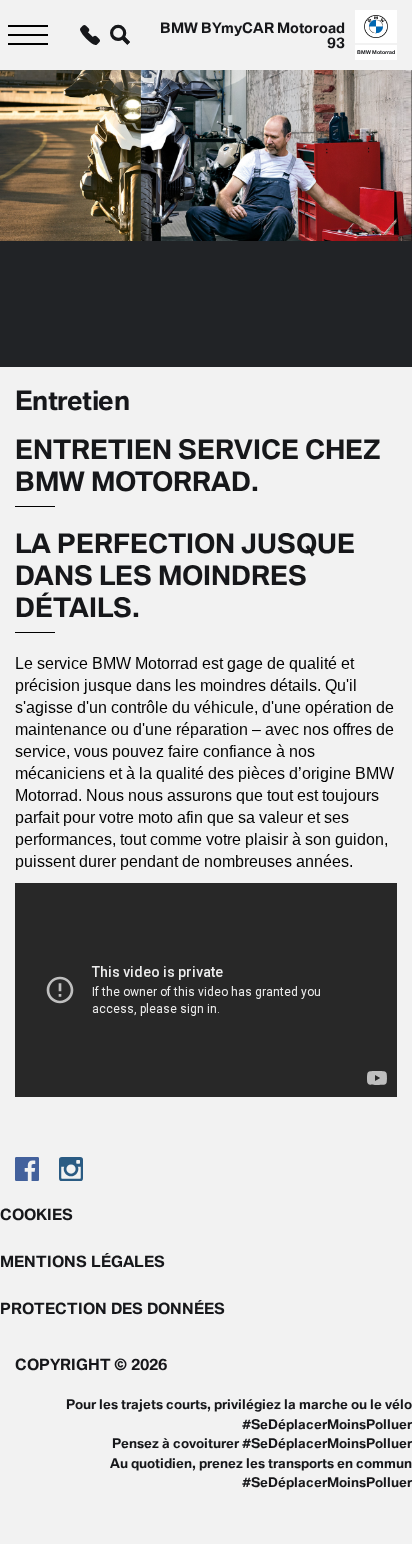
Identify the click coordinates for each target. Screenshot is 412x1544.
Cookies (36, 1214)
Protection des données (112, 1308)
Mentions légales (82, 1261)
